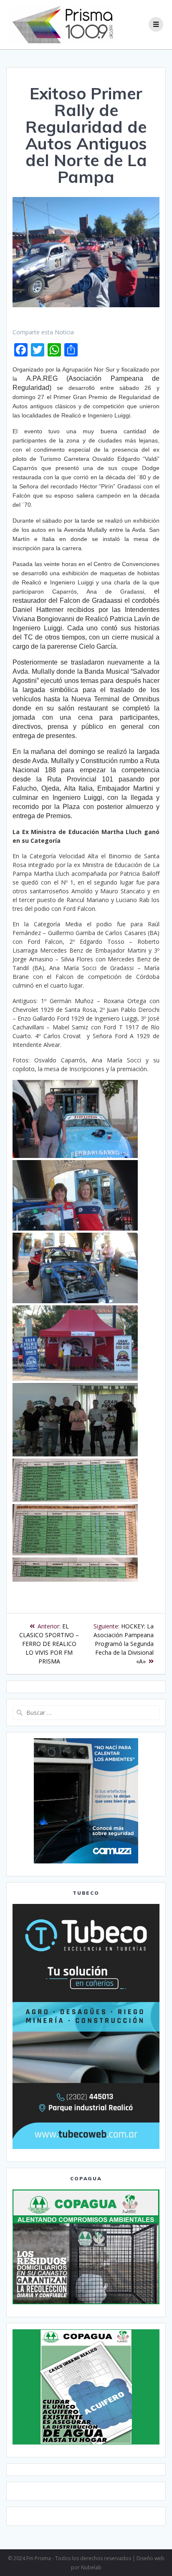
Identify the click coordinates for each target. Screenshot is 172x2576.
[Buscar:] (86, 1713)
